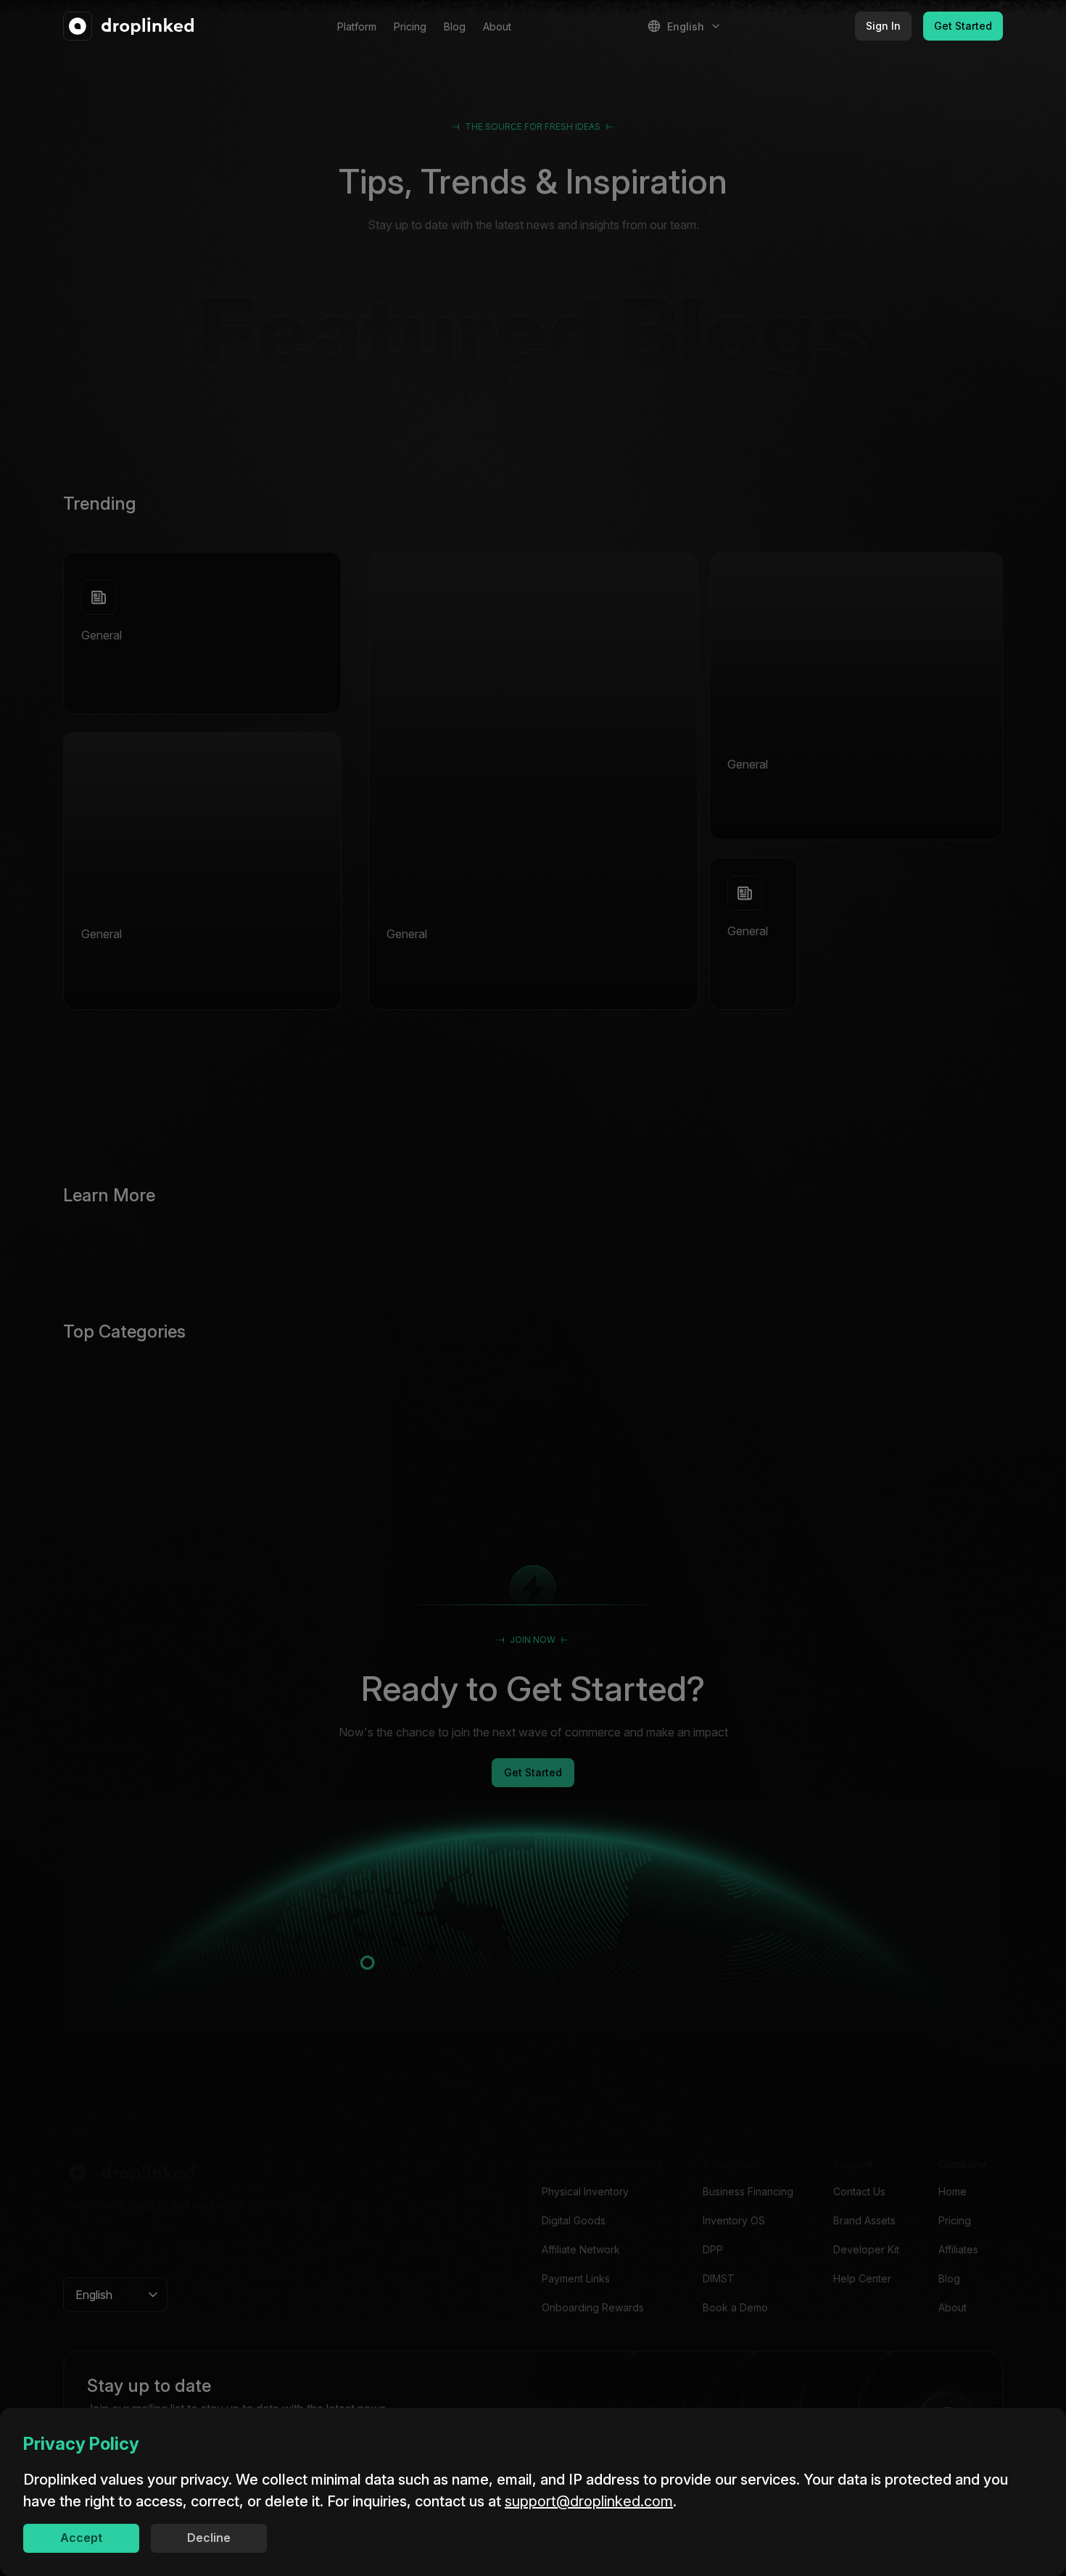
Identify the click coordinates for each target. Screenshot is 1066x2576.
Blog (455, 26)
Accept (81, 2538)
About (497, 26)
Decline (209, 2538)
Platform (357, 26)
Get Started (963, 26)
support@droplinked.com (589, 2501)
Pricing (410, 26)
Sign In (883, 26)
